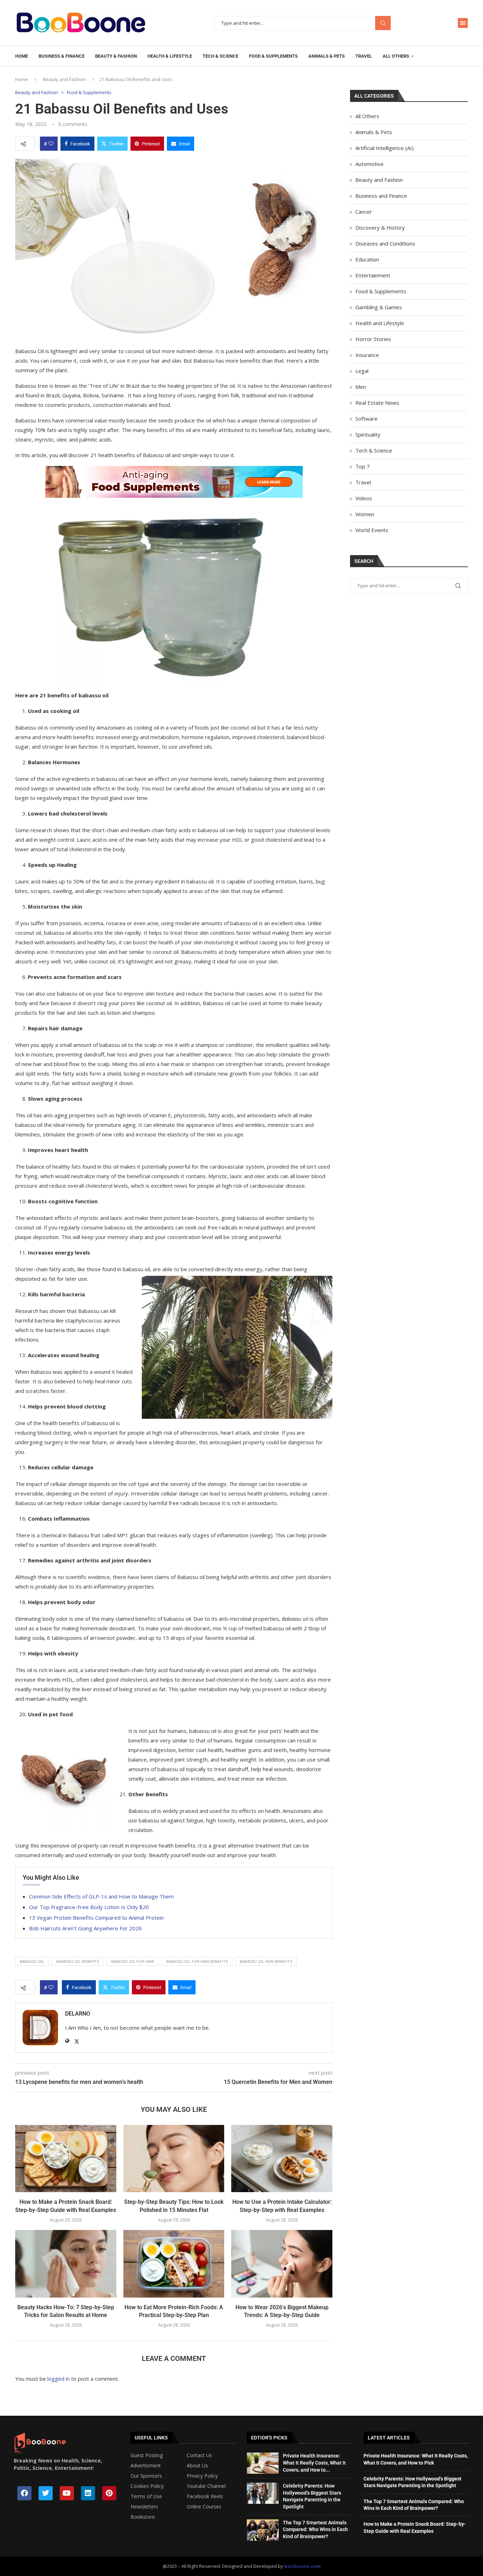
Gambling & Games (379, 307)
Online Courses (204, 2507)
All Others (396, 56)
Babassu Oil (32, 1961)
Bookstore (143, 2517)
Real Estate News (377, 403)
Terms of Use (146, 2496)
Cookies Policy (147, 2486)
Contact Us (199, 2455)
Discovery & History (380, 227)
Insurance (367, 355)
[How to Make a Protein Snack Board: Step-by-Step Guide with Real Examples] (66, 2159)
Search (383, 23)
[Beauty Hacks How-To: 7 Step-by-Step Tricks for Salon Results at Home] (66, 2264)
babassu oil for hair (133, 1961)
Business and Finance (381, 196)
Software (366, 419)
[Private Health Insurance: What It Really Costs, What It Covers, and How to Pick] (263, 2463)
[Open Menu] (463, 23)
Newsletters (144, 2507)
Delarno (78, 2014)
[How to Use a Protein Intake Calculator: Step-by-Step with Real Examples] (282, 2159)
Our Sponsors (146, 2476)
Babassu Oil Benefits (78, 1961)
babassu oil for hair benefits (197, 1961)
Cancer (364, 212)
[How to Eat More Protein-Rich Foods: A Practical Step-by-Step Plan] (174, 2264)
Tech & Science (220, 56)
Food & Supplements (273, 56)
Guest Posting (147, 2455)
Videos (364, 498)
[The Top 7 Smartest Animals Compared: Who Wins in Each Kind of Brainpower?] (263, 2530)
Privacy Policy (202, 2476)
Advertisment (146, 2466)
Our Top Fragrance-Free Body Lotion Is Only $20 (89, 1907)
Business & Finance (62, 56)
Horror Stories (373, 339)
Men (361, 387)
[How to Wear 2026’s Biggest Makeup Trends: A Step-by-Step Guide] (282, 2264)
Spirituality (368, 434)
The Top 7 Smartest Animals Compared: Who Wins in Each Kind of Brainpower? (315, 2529)
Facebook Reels (205, 2496)
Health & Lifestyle (170, 56)
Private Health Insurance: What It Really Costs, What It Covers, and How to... (314, 2463)
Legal (362, 371)
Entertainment (373, 275)
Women (365, 514)
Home (22, 56)
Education (367, 259)
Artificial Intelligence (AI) (385, 148)
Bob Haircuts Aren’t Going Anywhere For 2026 (85, 1928)
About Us (197, 2466)
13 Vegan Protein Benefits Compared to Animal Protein (96, 1918)
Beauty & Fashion (116, 56)
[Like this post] (51, 144)
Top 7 (363, 466)
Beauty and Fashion (65, 79)
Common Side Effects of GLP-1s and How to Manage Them (101, 1896)
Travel (364, 56)
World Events (372, 530)
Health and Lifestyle (380, 323)
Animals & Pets (327, 56)
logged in (59, 2379)
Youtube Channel (206, 2486)
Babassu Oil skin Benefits (266, 1961)
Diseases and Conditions (385, 243)
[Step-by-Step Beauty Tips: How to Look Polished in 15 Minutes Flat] (174, 2159)
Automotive (369, 164)
